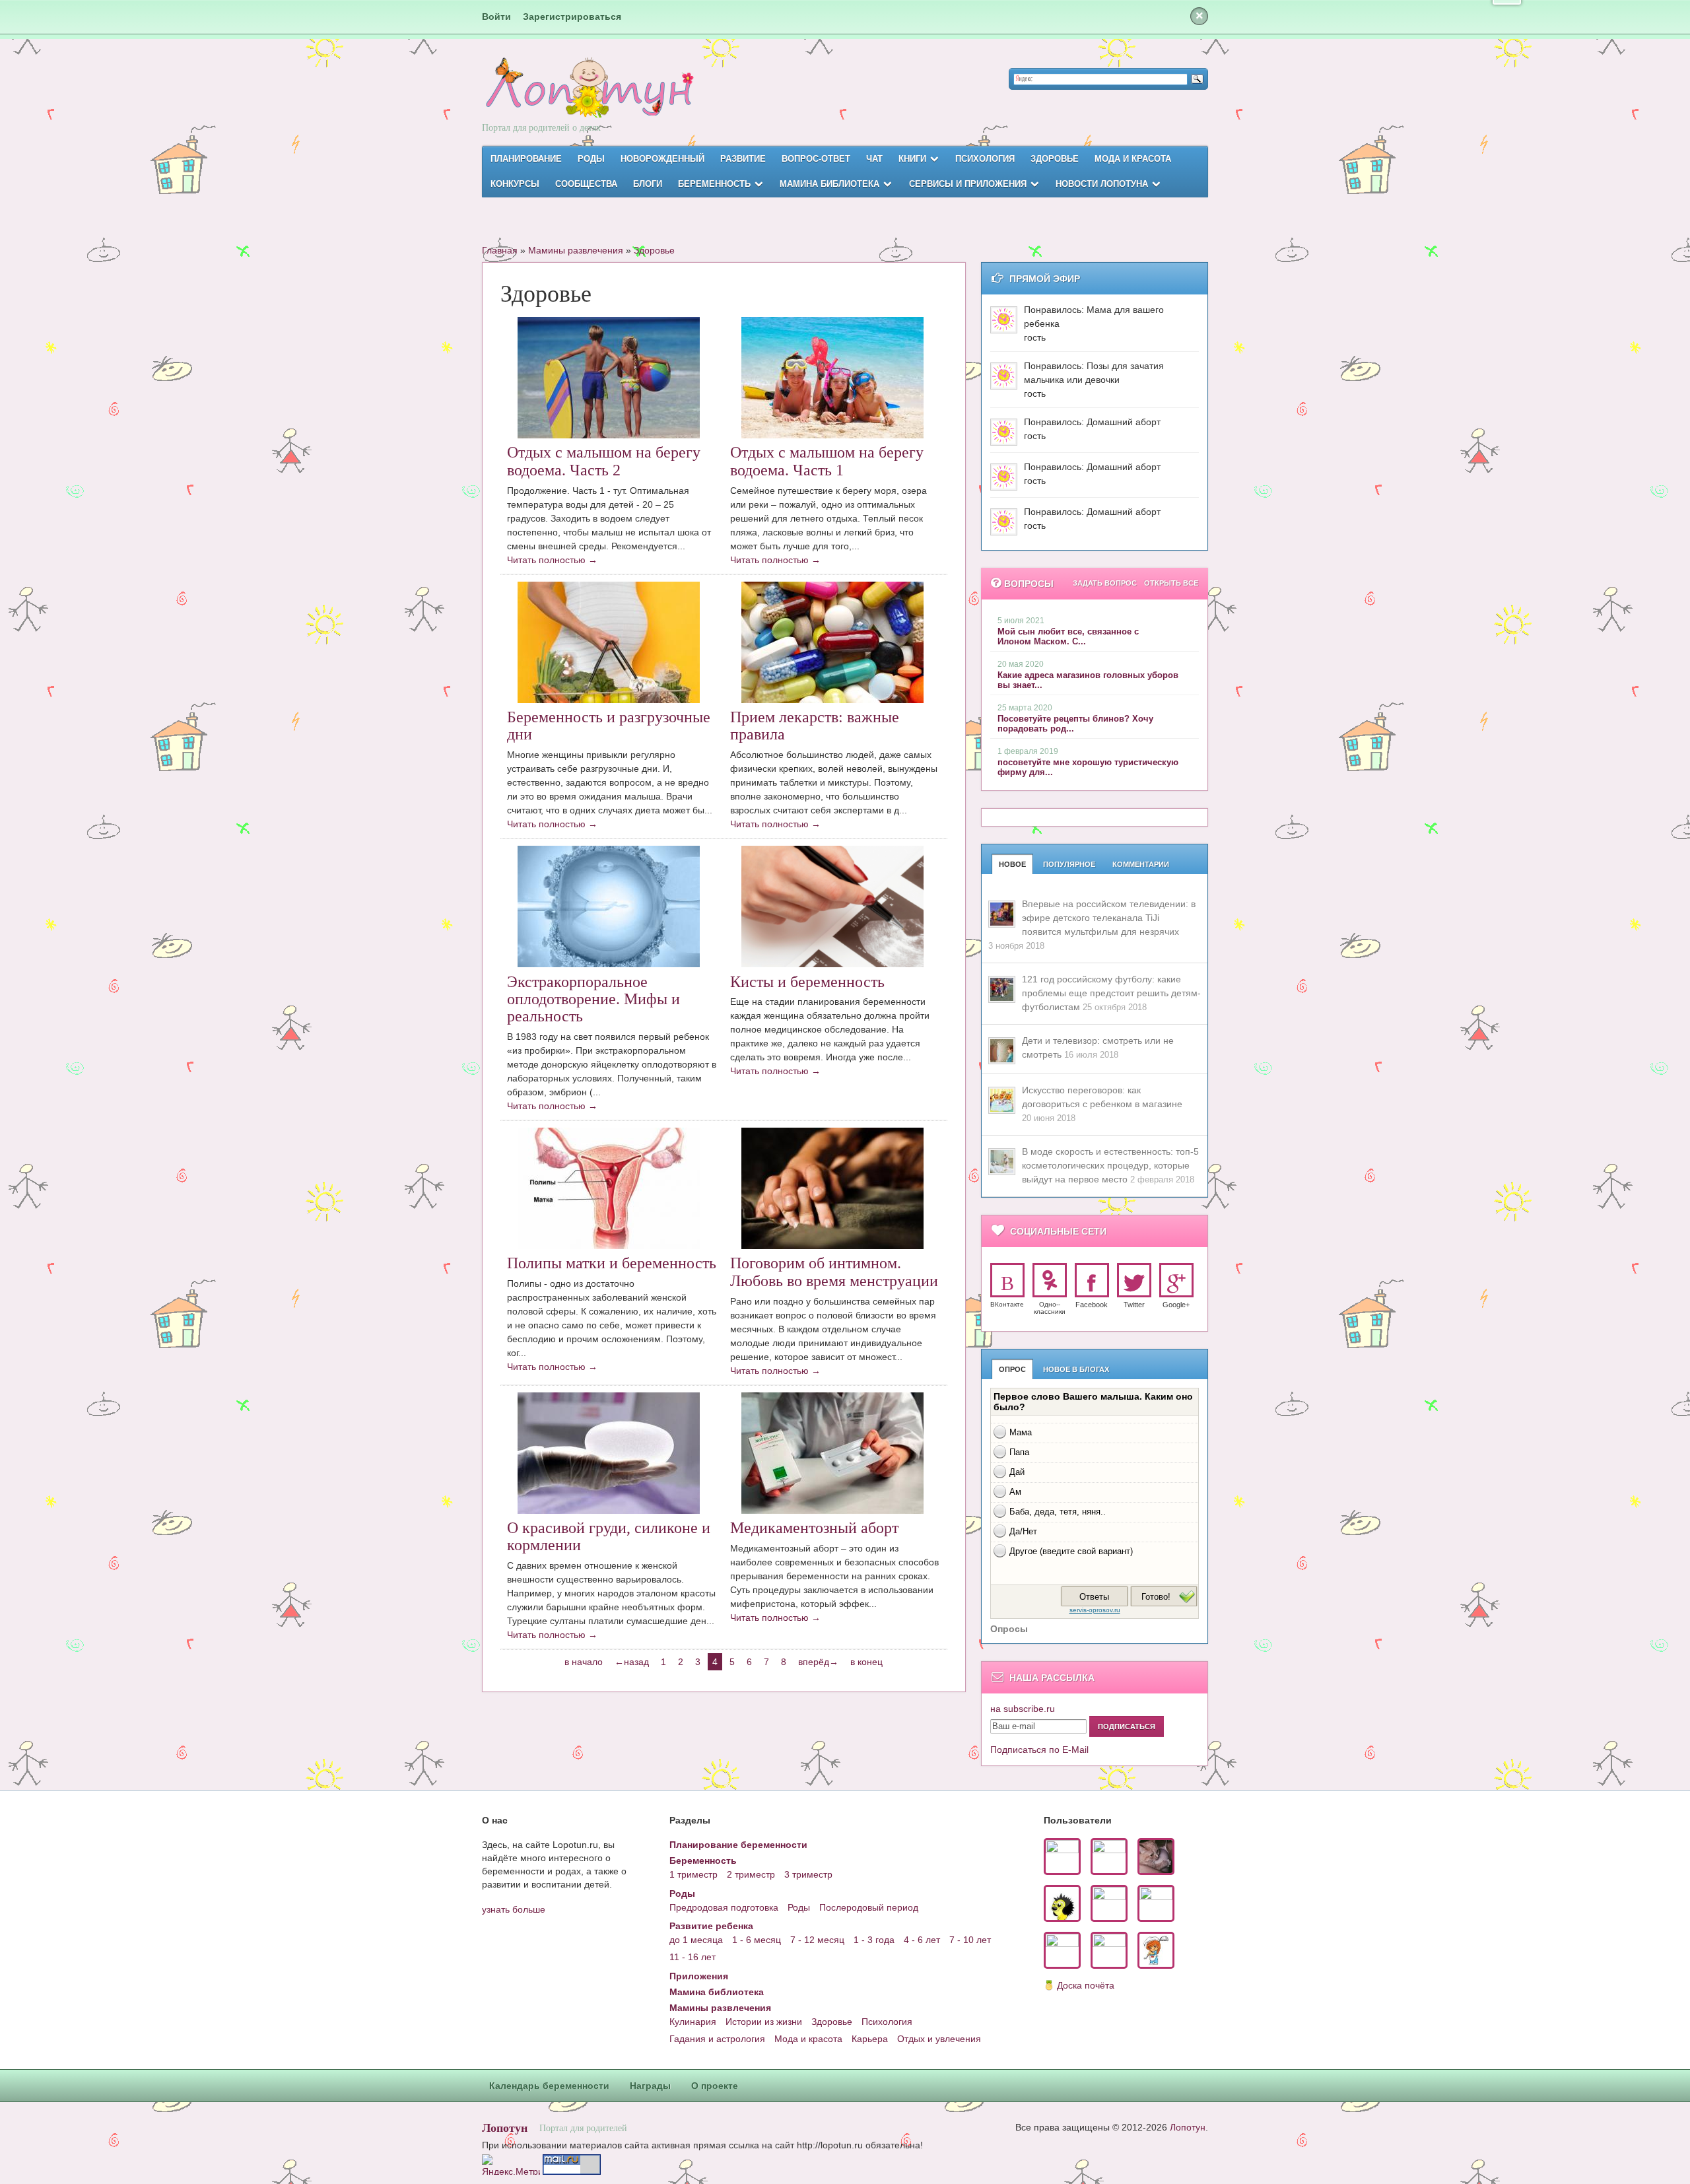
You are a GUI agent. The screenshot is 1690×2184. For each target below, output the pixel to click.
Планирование (526, 159)
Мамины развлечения (576, 250)
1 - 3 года (874, 1940)
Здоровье (1055, 159)
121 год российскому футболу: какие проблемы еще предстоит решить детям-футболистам (1111, 993)
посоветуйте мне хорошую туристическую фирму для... (1088, 767)
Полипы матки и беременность (612, 1263)
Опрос (1012, 1369)
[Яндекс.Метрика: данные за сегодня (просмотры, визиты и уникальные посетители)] (511, 2165)
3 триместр (808, 1874)
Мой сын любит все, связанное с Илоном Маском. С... (1068, 636)
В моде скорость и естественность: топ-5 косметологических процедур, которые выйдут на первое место (1110, 1165)
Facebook (1092, 1305)
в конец (866, 1662)
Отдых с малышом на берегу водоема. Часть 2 (604, 461)
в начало (584, 1662)
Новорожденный (662, 159)
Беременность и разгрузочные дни (609, 726)
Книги (912, 159)
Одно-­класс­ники (1050, 1308)
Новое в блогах (1076, 1369)
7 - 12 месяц (817, 1940)
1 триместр (693, 1874)
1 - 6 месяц (757, 1940)
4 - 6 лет (922, 1940)
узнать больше (514, 1909)
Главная (500, 250)
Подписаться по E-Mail (1039, 1750)
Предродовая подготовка (724, 1907)
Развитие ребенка (711, 1926)
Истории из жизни (764, 2022)
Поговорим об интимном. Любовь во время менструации (834, 1272)
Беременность (714, 184)
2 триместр (751, 1874)
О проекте (715, 2086)
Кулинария (693, 2022)
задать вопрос (1105, 583)
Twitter (1134, 1305)
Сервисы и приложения (968, 184)
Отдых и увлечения (939, 2039)
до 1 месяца (696, 1940)
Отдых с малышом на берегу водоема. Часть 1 (827, 461)
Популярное (1069, 864)
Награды (650, 2086)
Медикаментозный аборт (814, 1528)
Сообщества (586, 184)
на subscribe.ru (1023, 1709)
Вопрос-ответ (816, 159)
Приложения (699, 1976)
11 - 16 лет (693, 1957)
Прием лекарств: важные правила (815, 726)
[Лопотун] (588, 99)
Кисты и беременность (807, 982)
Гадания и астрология (717, 2039)
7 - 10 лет (970, 1940)
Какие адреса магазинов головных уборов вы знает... (1088, 680)
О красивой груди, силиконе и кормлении (609, 1536)
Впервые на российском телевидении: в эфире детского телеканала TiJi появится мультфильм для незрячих (1109, 918)
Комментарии (1141, 864)
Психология (985, 159)
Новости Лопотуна (1102, 184)
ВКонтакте (1007, 1304)
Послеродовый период (869, 1907)
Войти (496, 17)
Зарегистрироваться (572, 17)
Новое (1012, 864)
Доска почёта (1086, 1985)
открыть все (1171, 583)
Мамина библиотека (829, 184)
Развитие (743, 159)
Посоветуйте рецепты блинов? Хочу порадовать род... (1075, 724)
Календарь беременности (549, 2086)
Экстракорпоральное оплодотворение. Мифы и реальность (593, 999)
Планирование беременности (738, 1845)
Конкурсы (515, 184)
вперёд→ (818, 1662)
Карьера (870, 2039)
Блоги (648, 184)
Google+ (1176, 1305)
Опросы (1009, 1629)
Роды (591, 159)
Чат (874, 159)
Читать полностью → (552, 560)
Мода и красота (1133, 159)
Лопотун (505, 2127)
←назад (632, 1662)
